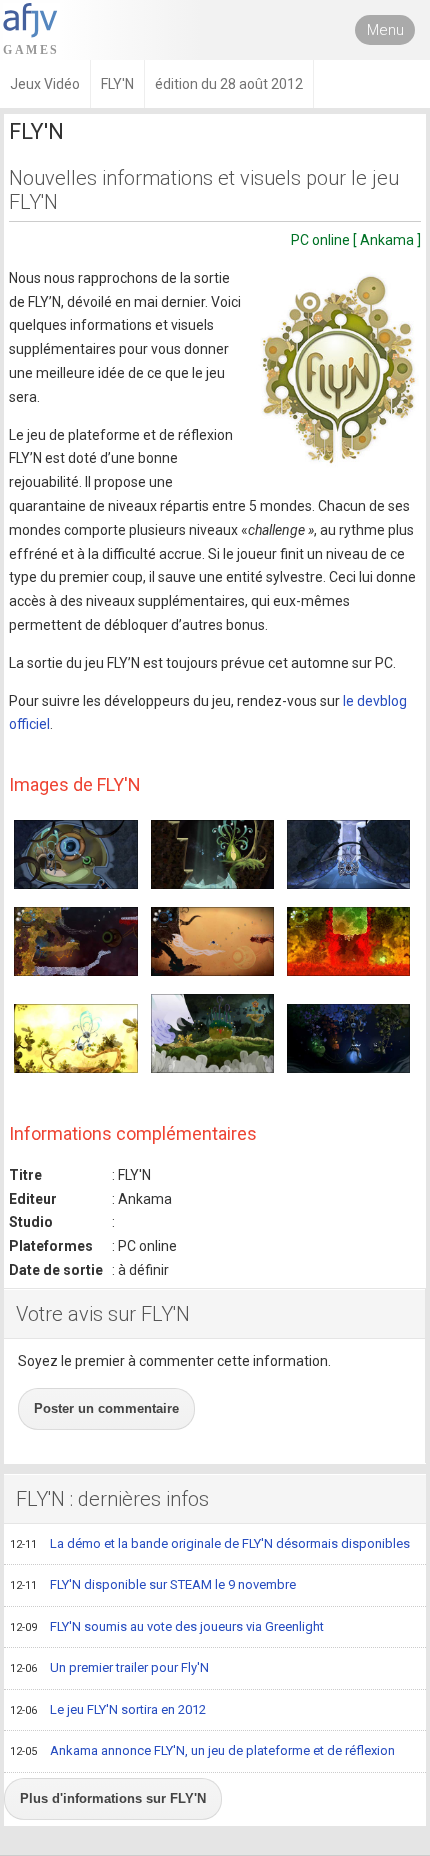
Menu (385, 30)
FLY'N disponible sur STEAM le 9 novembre (153, 1584)
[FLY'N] (338, 368)
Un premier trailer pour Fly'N (109, 1667)
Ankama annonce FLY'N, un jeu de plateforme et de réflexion (202, 1750)
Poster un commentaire (106, 1408)
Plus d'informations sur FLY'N (113, 1798)
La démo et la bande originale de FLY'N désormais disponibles (210, 1543)
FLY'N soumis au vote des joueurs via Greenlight (167, 1626)
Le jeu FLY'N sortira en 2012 (108, 1709)
